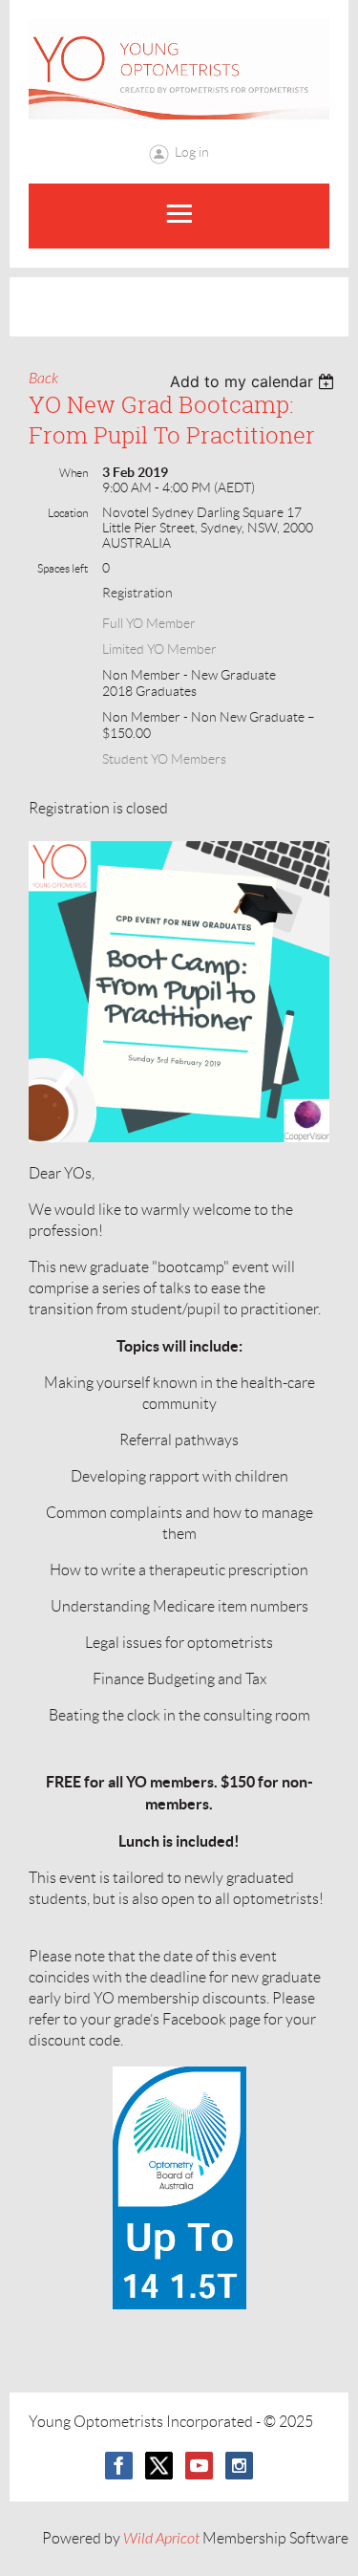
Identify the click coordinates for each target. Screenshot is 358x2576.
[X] (159, 2466)
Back (43, 379)
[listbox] (254, 381)
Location (68, 513)
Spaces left (63, 568)
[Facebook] (119, 2466)
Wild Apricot (161, 2539)
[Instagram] (239, 2466)
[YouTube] (199, 2466)
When (74, 473)
